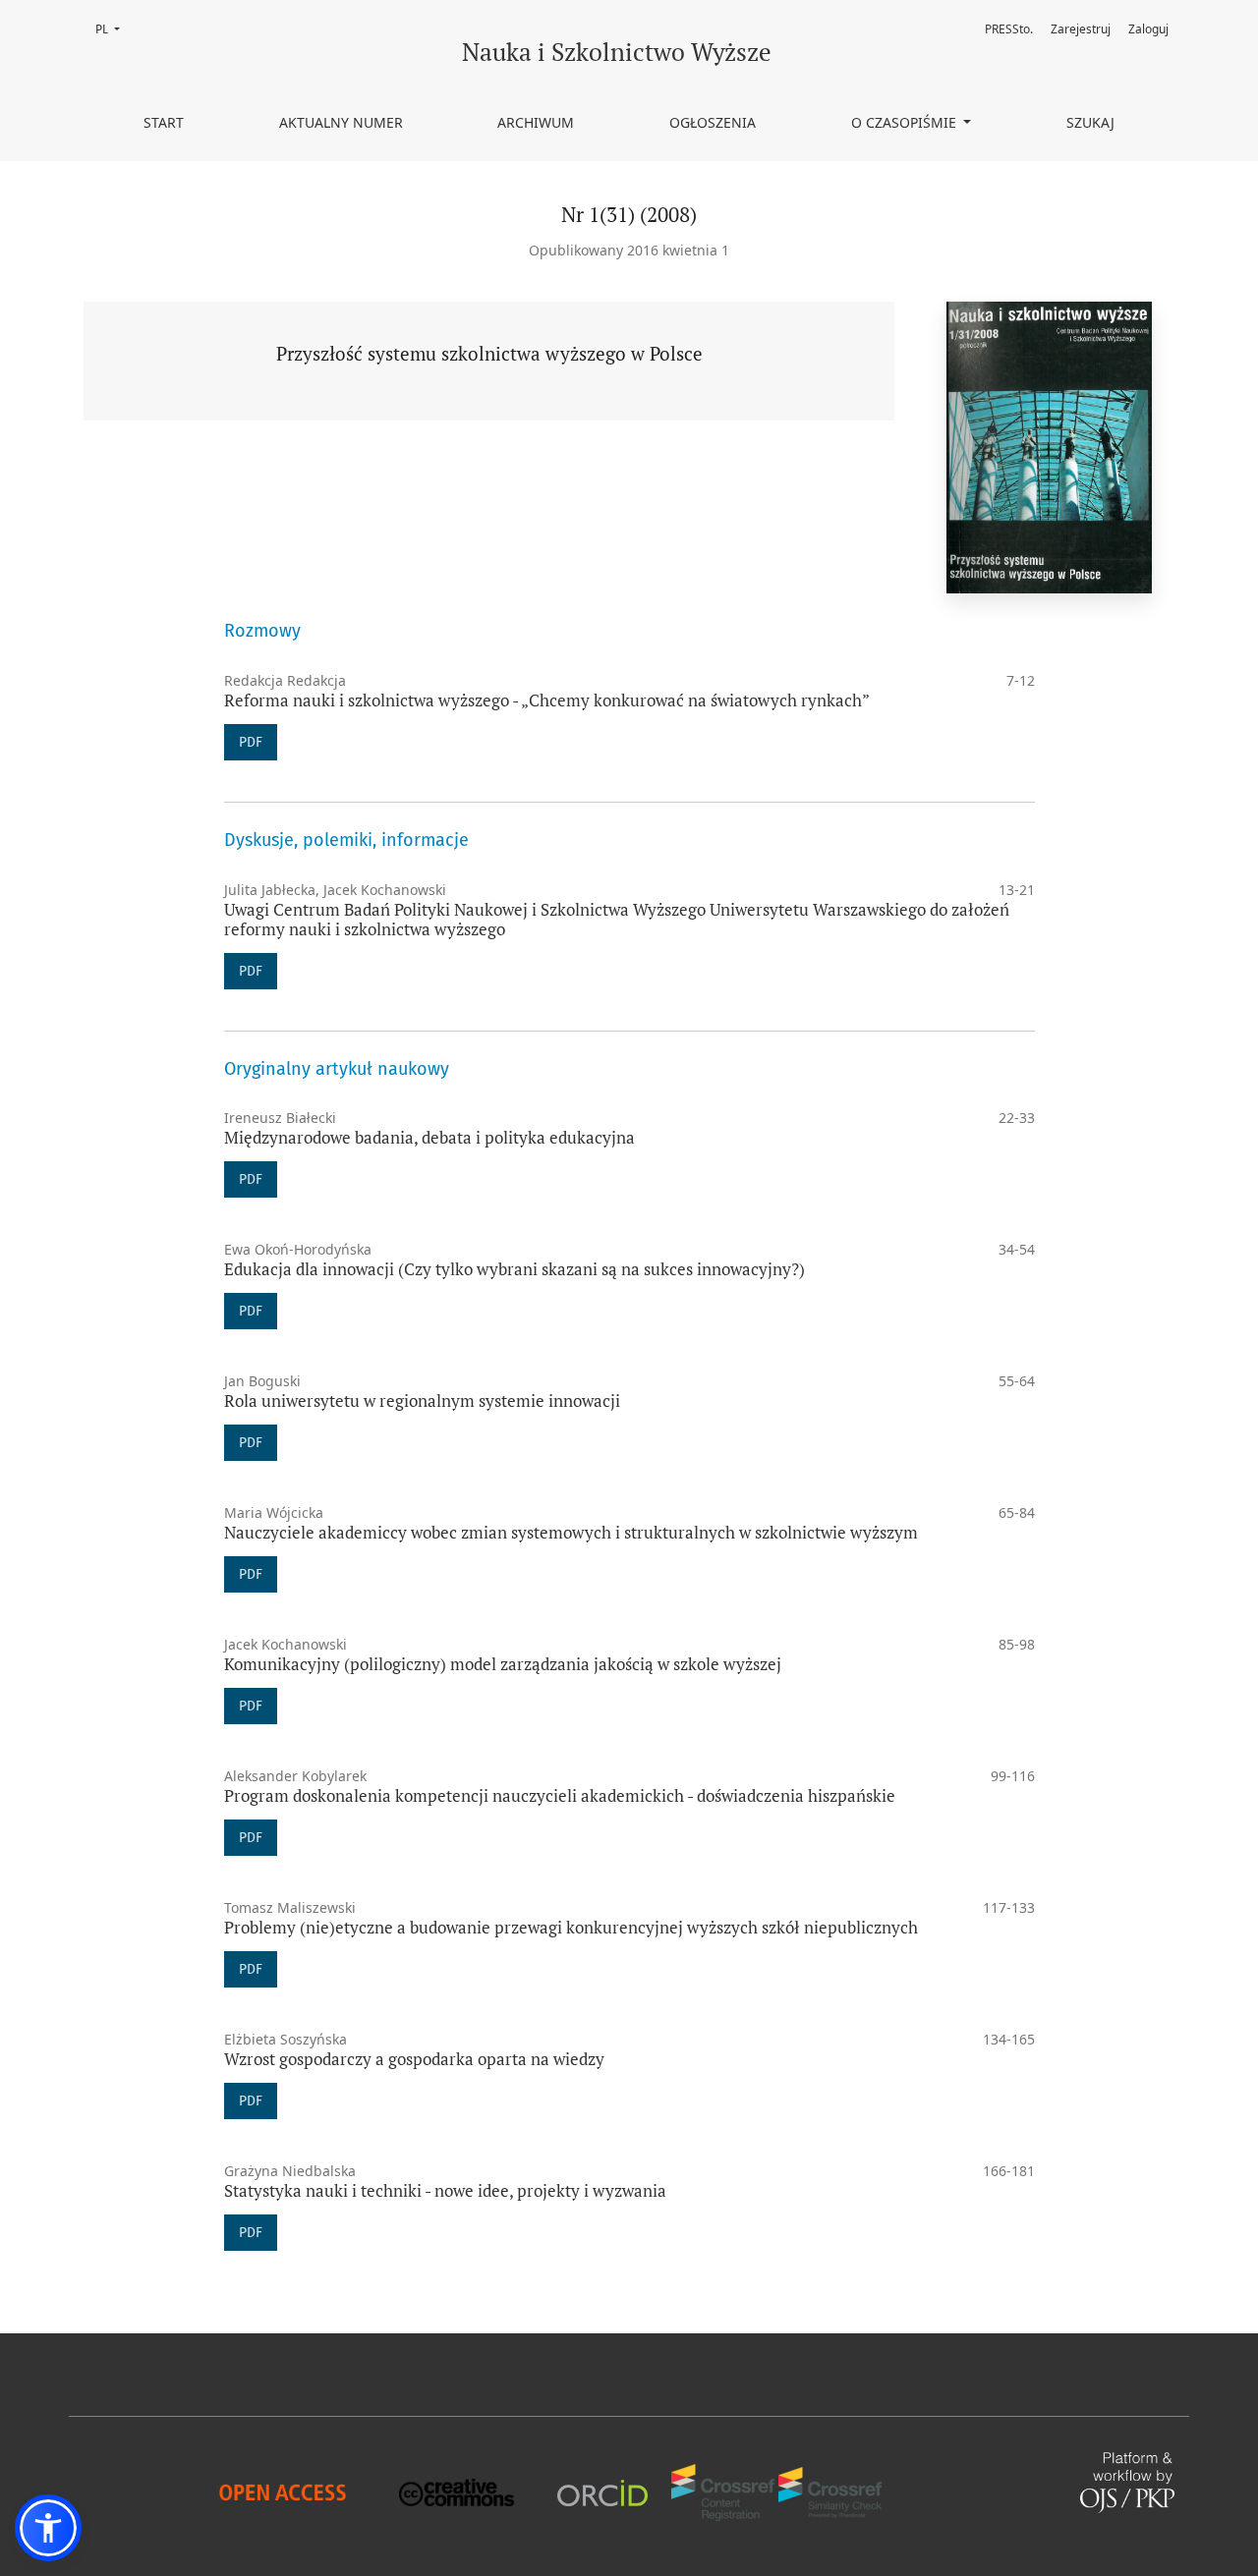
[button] (48, 2528)
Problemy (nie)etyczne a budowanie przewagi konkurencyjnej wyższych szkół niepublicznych (571, 1927)
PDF (251, 742)
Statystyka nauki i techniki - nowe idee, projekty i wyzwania (445, 2190)
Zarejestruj (1081, 29)
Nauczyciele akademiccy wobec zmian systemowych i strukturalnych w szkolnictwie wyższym (571, 1532)
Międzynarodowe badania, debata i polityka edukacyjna (429, 1137)
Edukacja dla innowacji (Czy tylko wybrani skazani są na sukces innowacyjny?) (515, 1269)
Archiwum (536, 122)
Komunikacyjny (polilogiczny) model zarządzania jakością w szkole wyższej (503, 1664)
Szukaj (1090, 122)
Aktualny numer (341, 122)
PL (114, 29)
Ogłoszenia (713, 122)
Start (164, 122)
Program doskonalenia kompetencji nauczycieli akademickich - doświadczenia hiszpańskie (560, 1795)
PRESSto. (1009, 29)
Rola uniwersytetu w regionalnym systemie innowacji (422, 1400)
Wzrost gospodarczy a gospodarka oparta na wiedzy (414, 2059)
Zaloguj (1148, 29)
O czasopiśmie (906, 122)
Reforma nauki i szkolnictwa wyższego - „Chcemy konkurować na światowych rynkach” (547, 700)
